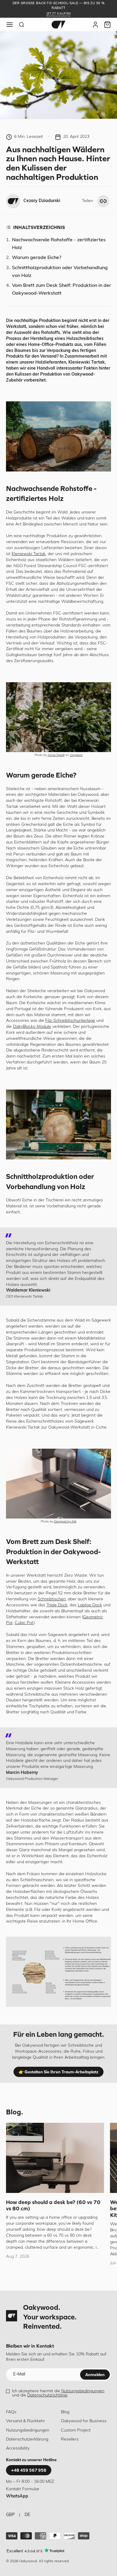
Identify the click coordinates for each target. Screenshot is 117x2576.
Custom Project (76, 2430)
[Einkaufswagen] (107, 25)
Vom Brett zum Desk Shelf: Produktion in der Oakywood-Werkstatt (61, 290)
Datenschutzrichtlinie (47, 2395)
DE (27, 2515)
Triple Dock (57, 1605)
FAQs (11, 2412)
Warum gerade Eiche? (37, 258)
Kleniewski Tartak (29, 554)
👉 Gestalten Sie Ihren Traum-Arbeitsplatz (58, 2072)
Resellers (70, 2439)
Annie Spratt (56, 755)
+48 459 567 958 (29, 2470)
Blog (65, 2412)
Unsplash (76, 755)
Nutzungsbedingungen (83, 2391)
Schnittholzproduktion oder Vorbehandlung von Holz (60, 272)
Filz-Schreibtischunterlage (70, 1021)
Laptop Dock (90, 1605)
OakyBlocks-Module (32, 1027)
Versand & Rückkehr (25, 2421)
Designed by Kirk (65, 1522)
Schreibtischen (52, 1599)
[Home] (58, 25)
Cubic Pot (24, 1623)
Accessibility (18, 2448)
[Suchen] (22, 25)
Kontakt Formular (23, 2489)
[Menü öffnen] (10, 25)
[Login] (95, 25)
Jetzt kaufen (58, 14)
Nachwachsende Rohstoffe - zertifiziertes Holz (59, 244)
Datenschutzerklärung (27, 2439)
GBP (10, 2515)
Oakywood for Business (84, 2421)
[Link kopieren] (103, 201)
